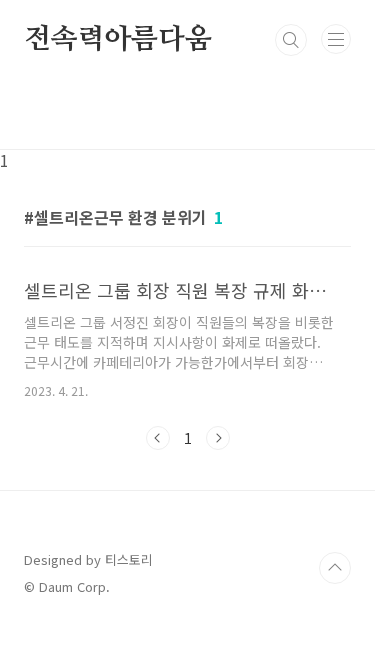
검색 (291, 40)
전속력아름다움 (118, 40)
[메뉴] (336, 39)
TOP (335, 568)
